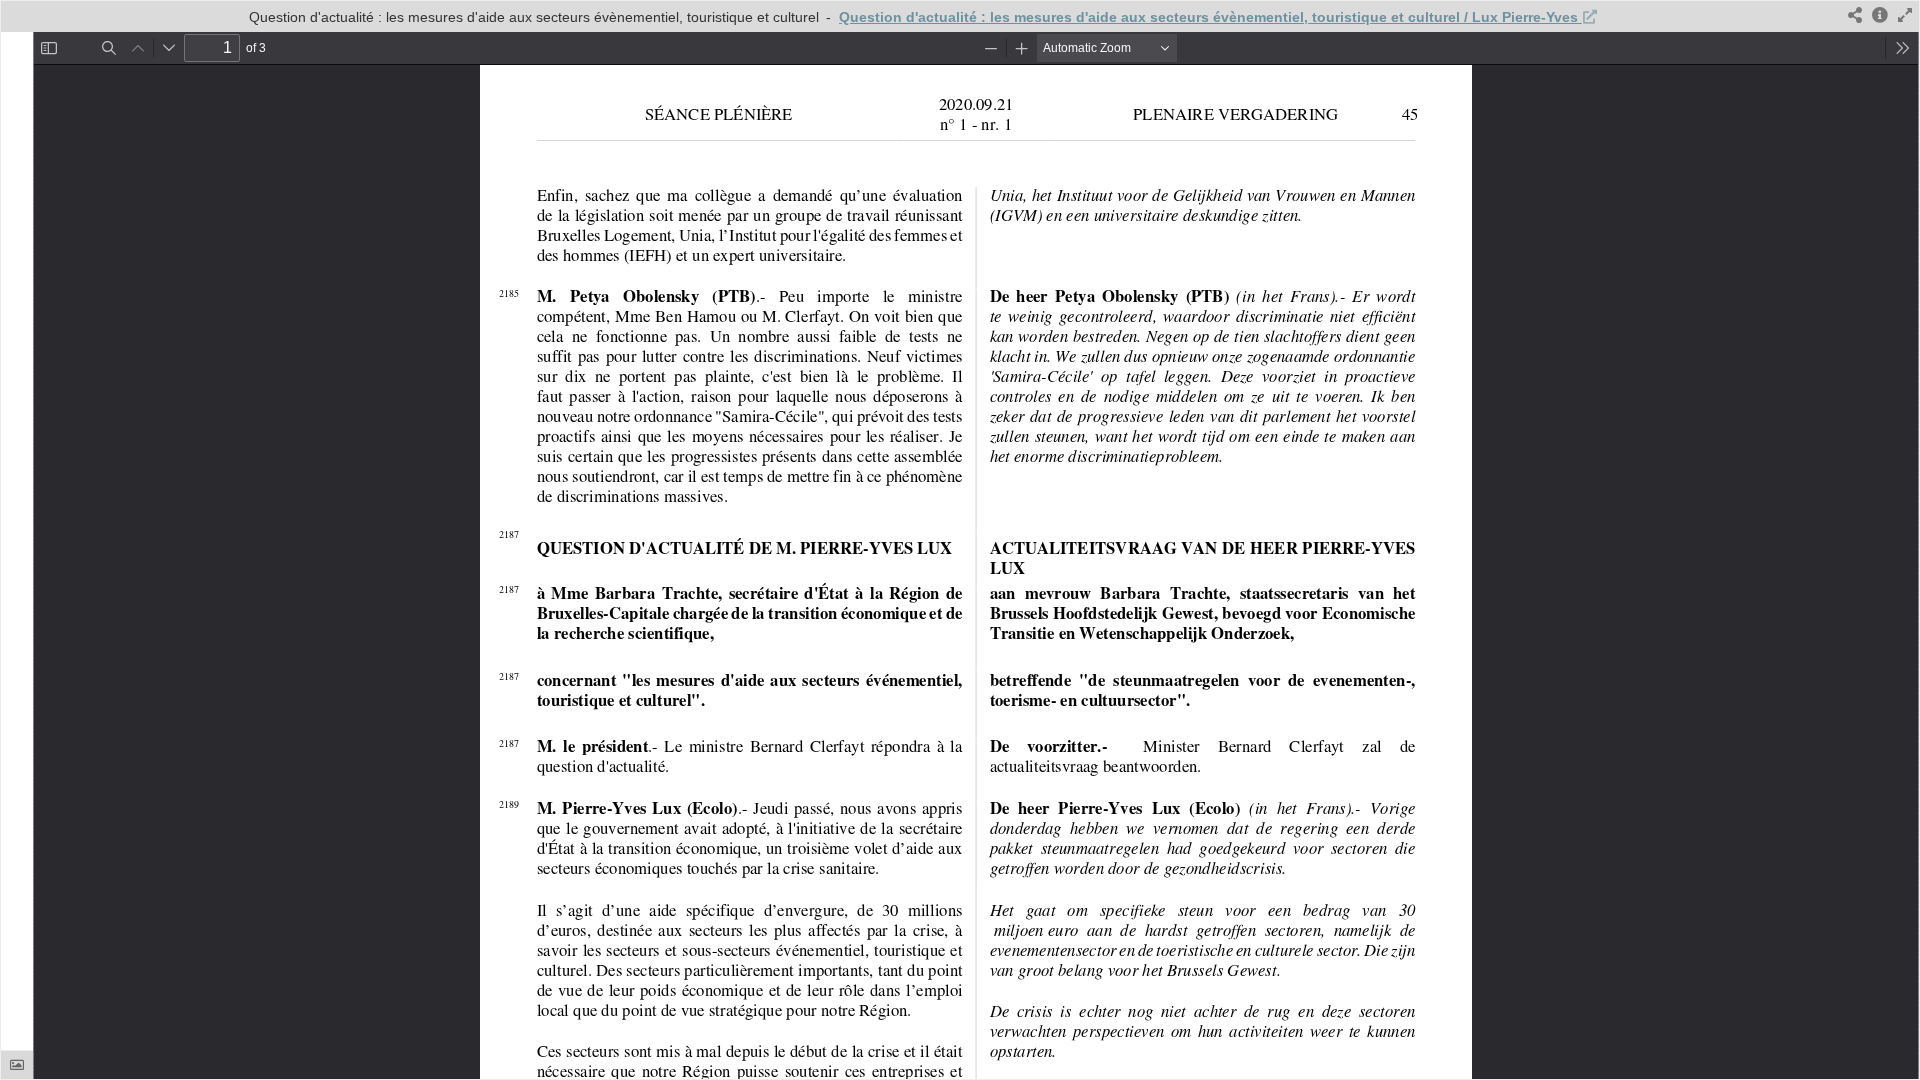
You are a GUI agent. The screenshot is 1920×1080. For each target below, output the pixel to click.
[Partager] (1855, 16)
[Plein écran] (1905, 16)
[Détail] (1880, 16)
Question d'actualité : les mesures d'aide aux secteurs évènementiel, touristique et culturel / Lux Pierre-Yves (1210, 17)
